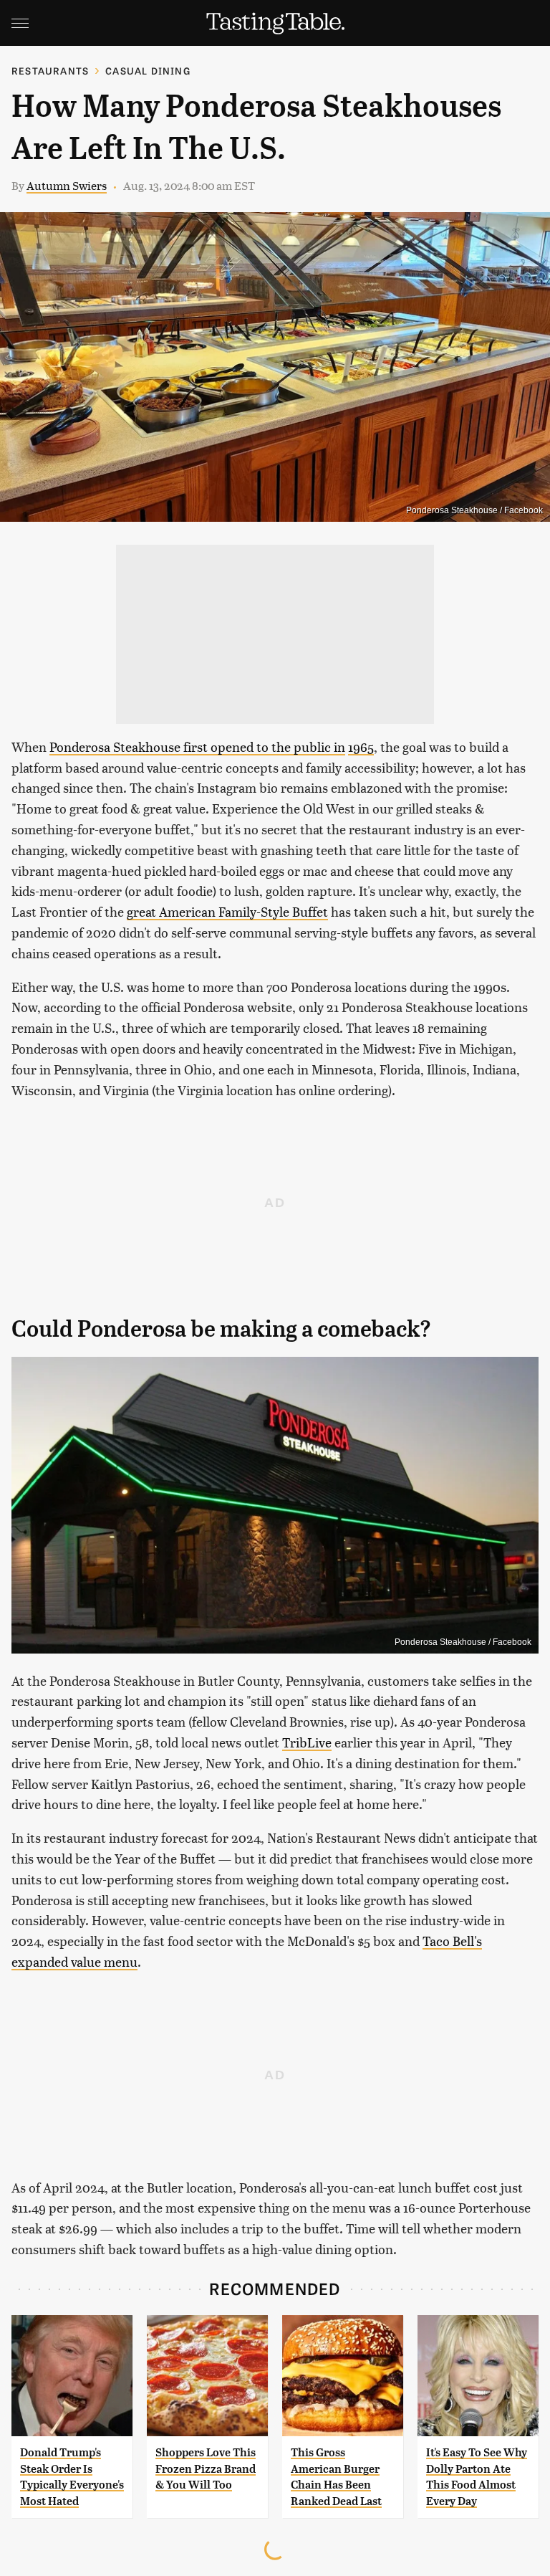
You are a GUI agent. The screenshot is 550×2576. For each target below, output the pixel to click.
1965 (361, 746)
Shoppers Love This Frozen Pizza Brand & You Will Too (206, 2468)
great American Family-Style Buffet (227, 911)
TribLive (307, 1742)
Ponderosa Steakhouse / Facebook (474, 510)
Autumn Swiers (67, 185)
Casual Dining (148, 71)
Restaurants (50, 71)
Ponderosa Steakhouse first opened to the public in (197, 746)
